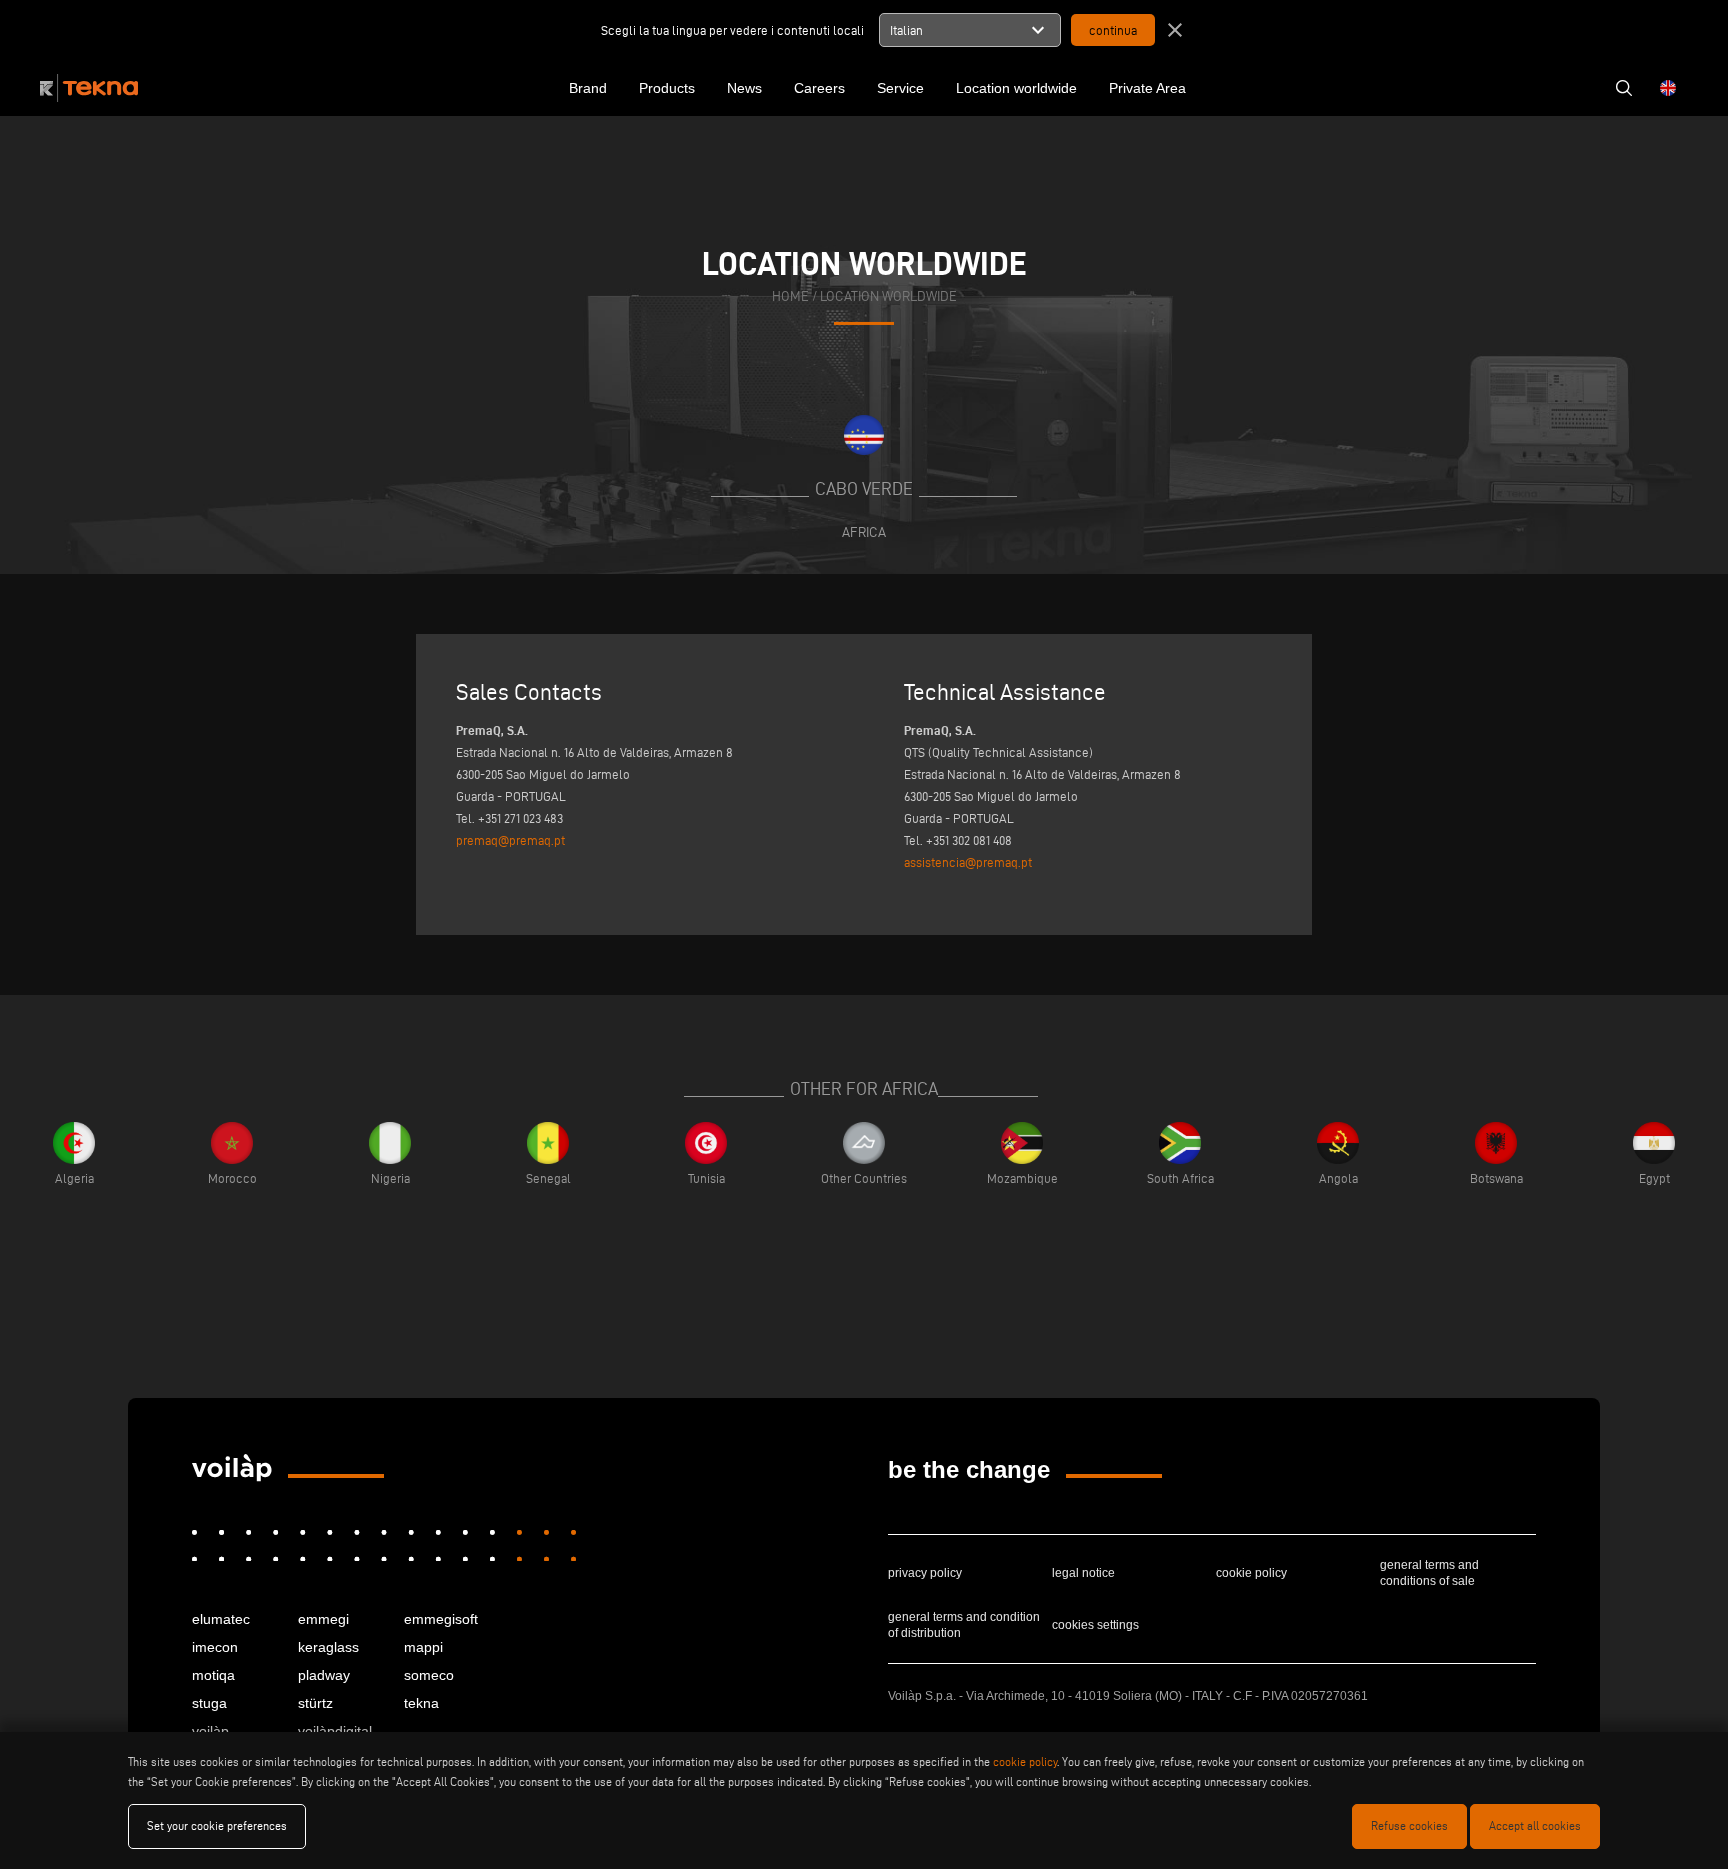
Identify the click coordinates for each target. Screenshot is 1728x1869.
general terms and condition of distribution (964, 1625)
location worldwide (888, 296)
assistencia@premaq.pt (968, 862)
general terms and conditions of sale (1429, 1573)
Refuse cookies (1409, 1825)
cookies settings (1095, 1625)
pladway (324, 1675)
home (790, 296)
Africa (864, 532)
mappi (423, 1647)
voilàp (210, 1731)
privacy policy (925, 1573)
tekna (421, 1703)
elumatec (221, 1619)
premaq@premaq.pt (510, 840)
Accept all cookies (1535, 1825)
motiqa (213, 1675)
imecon (215, 1647)
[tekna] (232, 1468)
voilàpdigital (335, 1731)
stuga (209, 1703)
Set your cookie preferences (217, 1825)
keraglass (328, 1647)
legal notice (1083, 1573)
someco (429, 1675)
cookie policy (1251, 1573)
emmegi (323, 1619)
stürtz (315, 1703)
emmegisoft (441, 1619)
